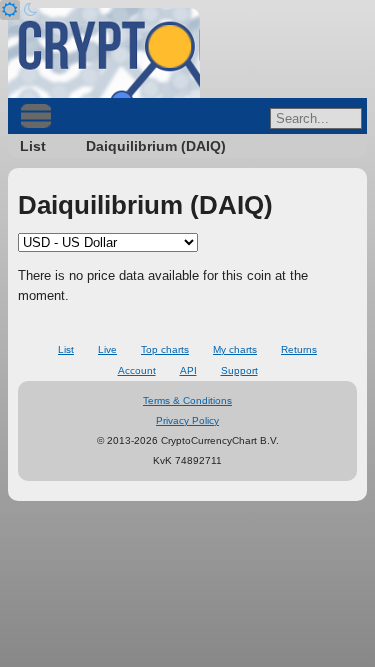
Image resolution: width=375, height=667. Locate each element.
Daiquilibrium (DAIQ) (156, 146)
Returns (299, 349)
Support (239, 370)
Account (137, 370)
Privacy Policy (187, 420)
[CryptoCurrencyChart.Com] (104, 53)
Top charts (165, 349)
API (188, 370)
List (33, 146)
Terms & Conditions (187, 400)
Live (107, 349)
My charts (235, 349)
